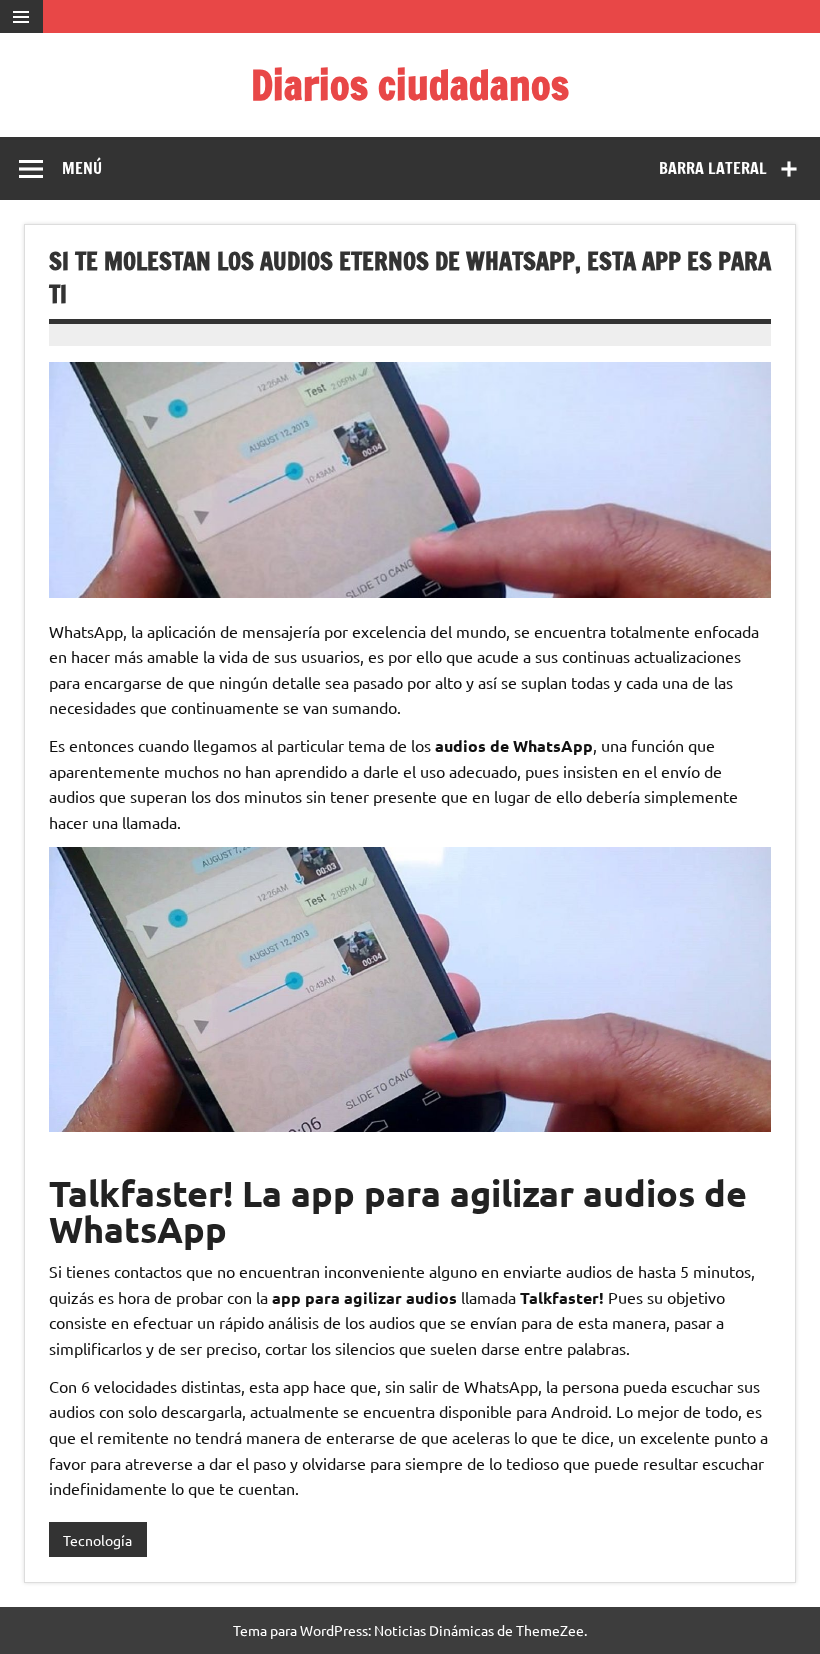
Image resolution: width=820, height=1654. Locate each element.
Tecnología (97, 1540)
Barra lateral (713, 168)
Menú (82, 168)
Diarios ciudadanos (410, 84)
